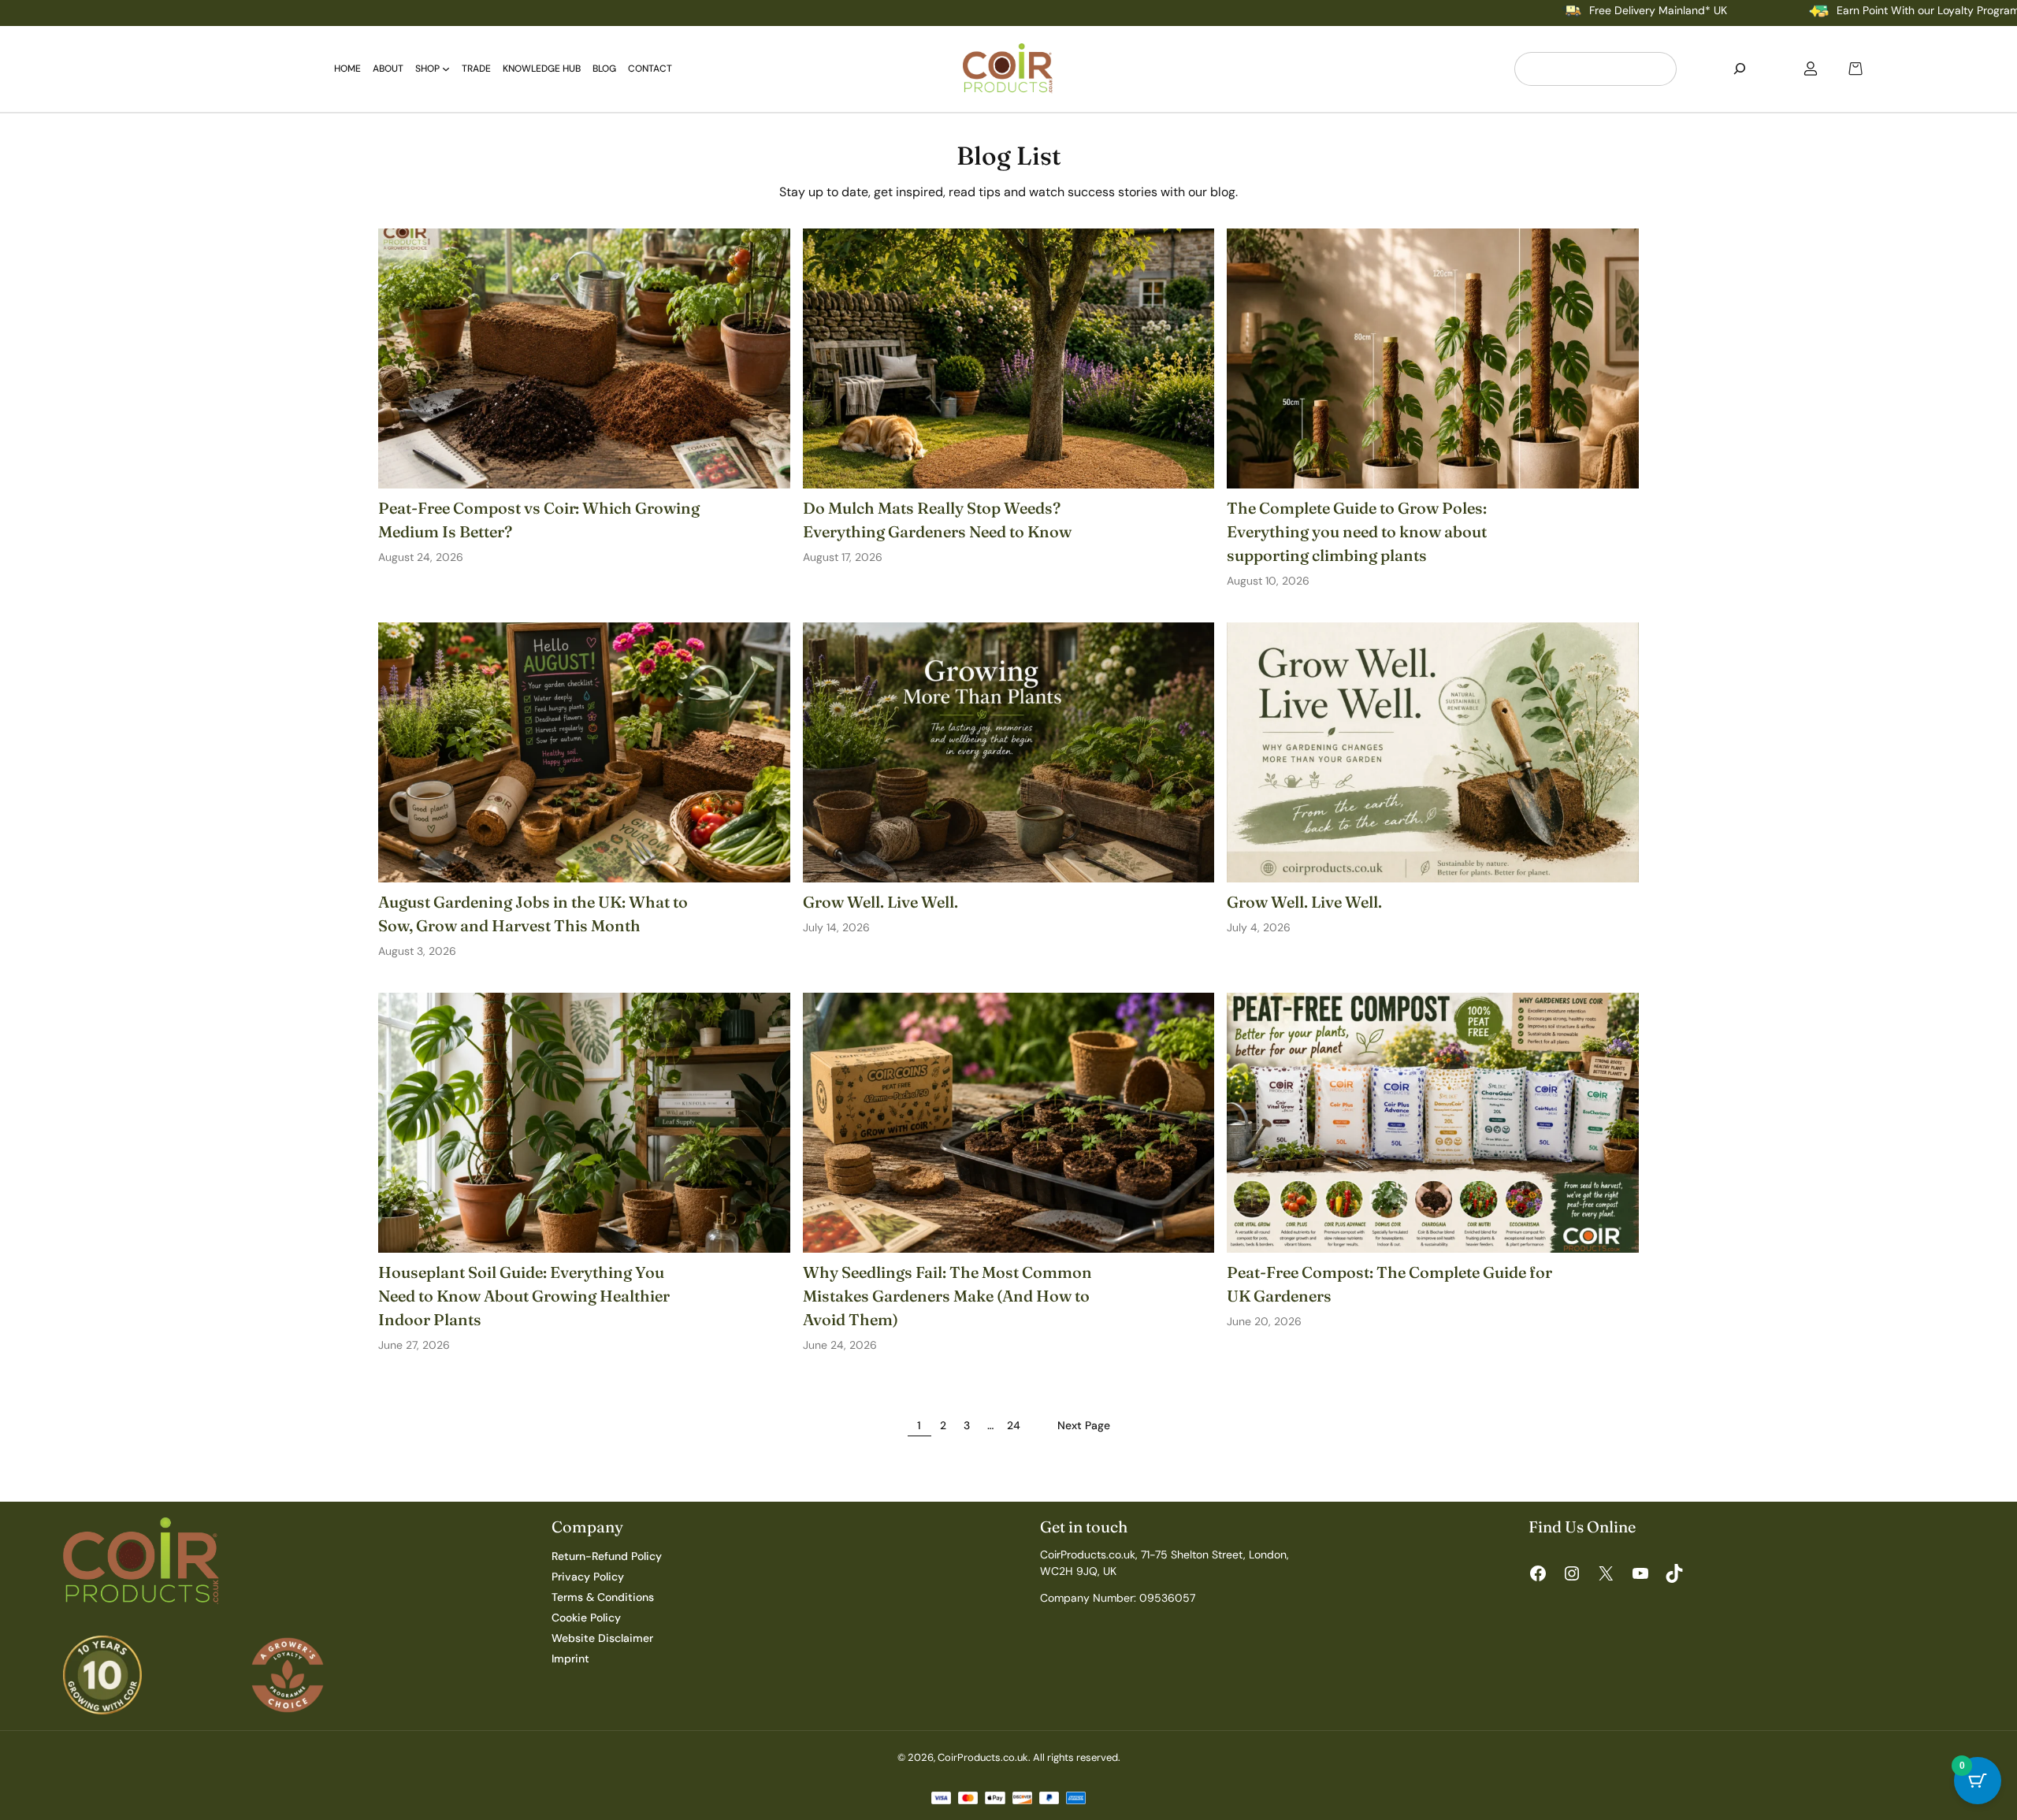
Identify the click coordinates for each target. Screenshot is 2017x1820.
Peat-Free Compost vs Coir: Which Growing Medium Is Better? (539, 520)
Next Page (1084, 1425)
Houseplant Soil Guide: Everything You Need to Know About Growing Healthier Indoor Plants (524, 1296)
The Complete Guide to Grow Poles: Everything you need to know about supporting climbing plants (1357, 531)
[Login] (1811, 69)
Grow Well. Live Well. (880, 902)
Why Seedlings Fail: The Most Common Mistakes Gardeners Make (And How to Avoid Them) (947, 1296)
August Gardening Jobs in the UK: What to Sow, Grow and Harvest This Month (533, 914)
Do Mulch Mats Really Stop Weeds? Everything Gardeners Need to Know (937, 520)
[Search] (1740, 69)
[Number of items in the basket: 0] (1855, 69)
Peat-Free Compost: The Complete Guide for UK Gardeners (1389, 1284)
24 (1014, 1425)
